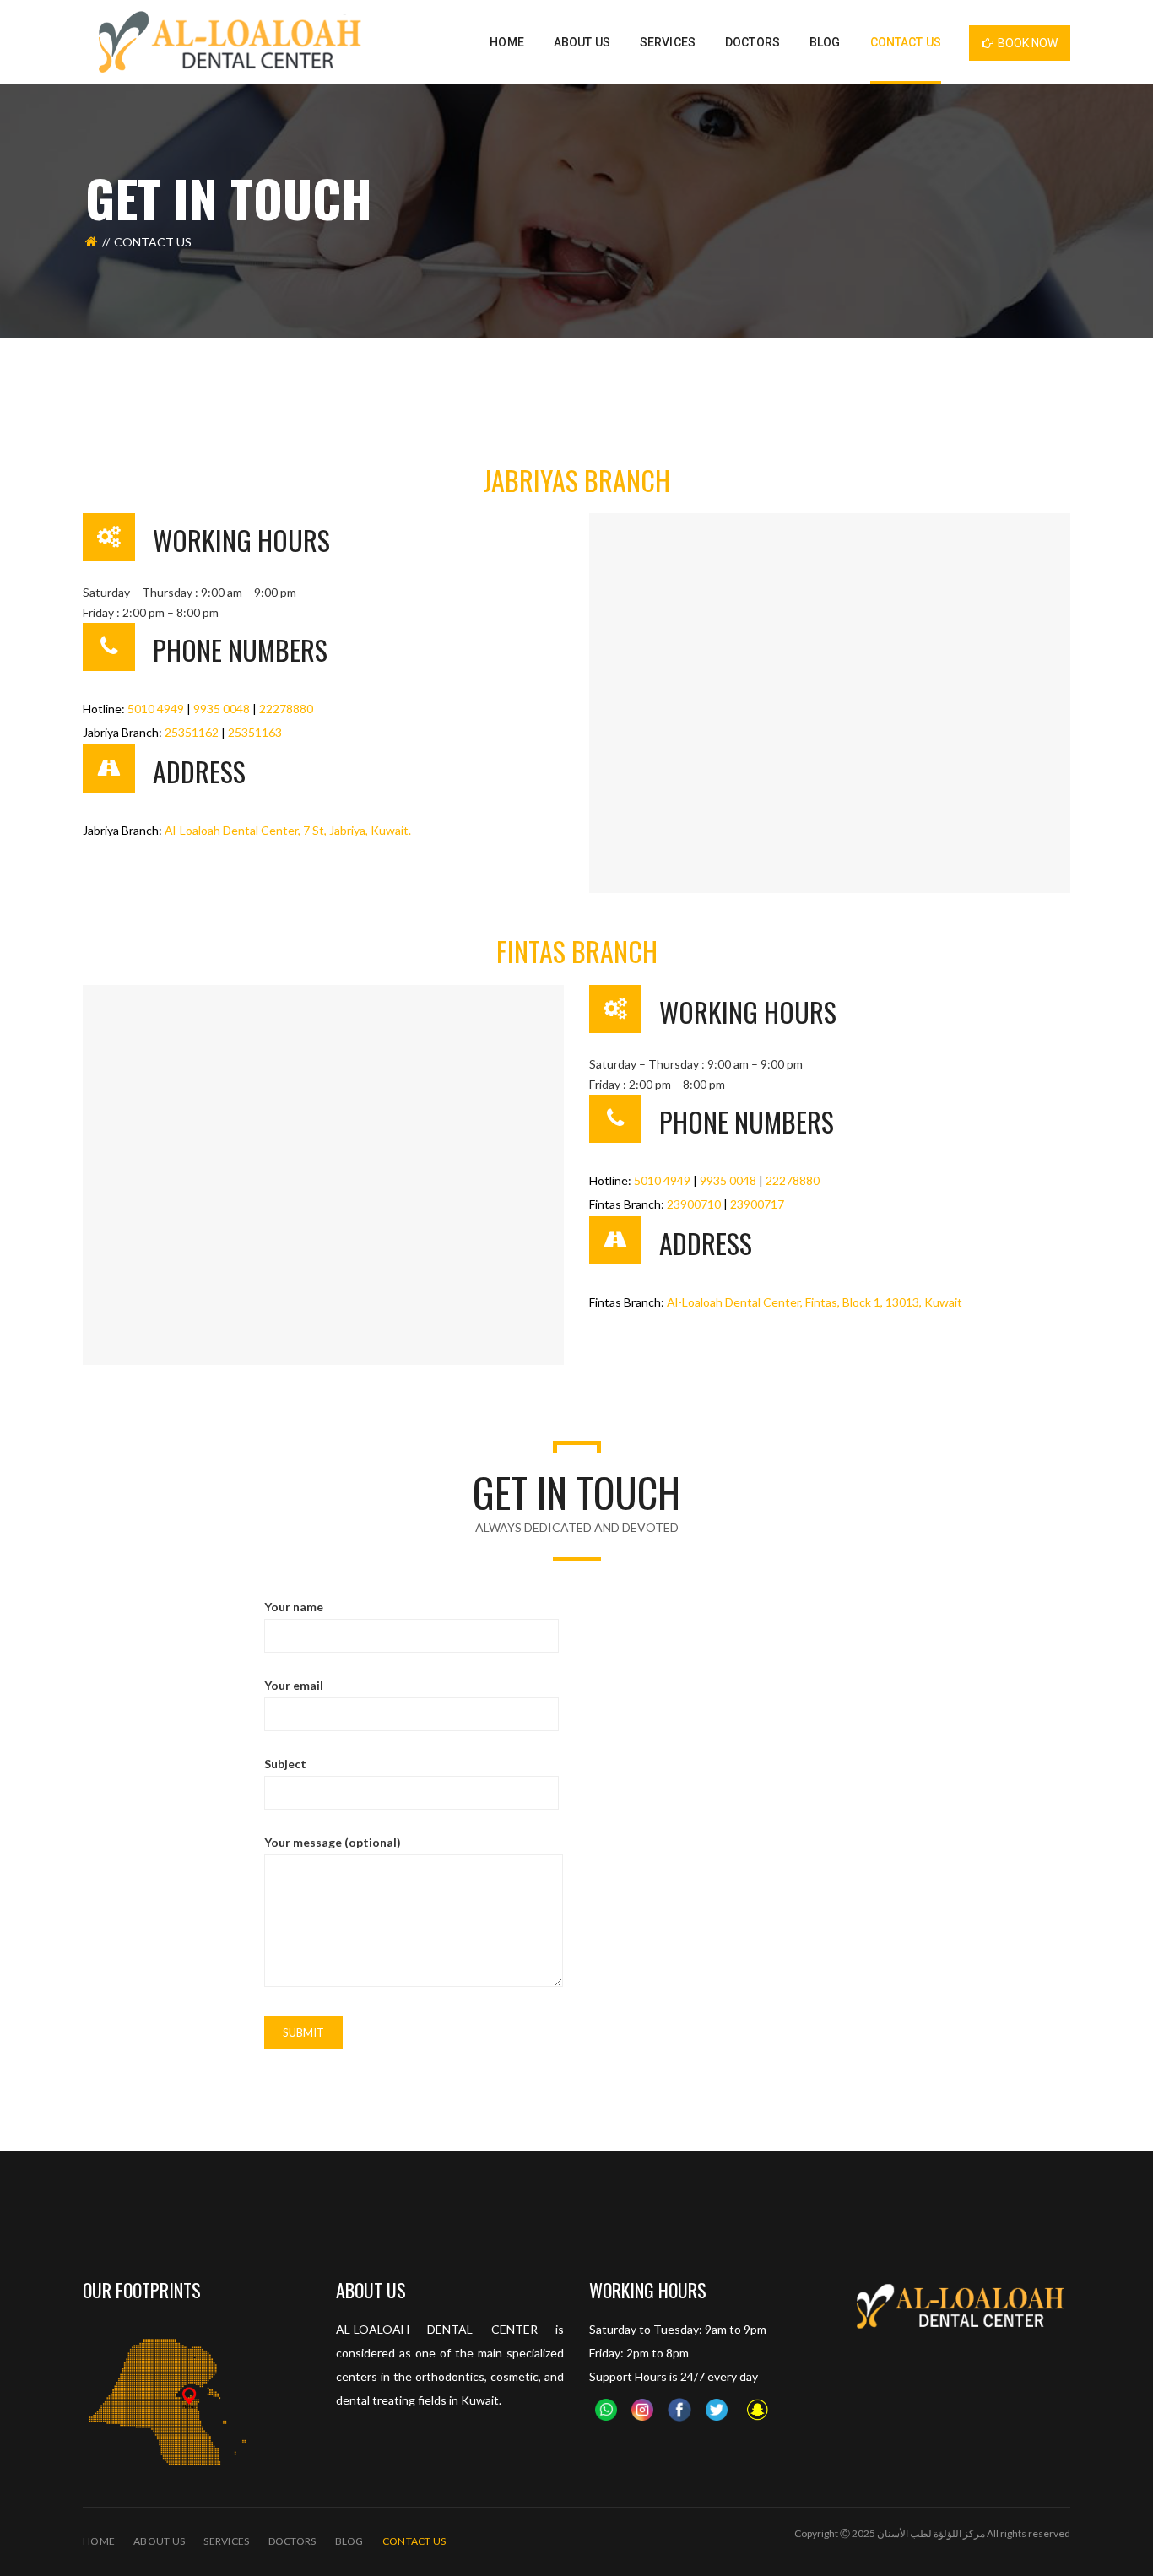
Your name (294, 1607)
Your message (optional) (333, 1842)
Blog (349, 2541)
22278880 (286, 709)
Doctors (292, 2541)
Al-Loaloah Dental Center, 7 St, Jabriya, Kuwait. (288, 830)
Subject (285, 1764)
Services (226, 2541)
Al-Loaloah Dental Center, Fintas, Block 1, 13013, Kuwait (815, 1302)
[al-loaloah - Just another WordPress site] (227, 41)
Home (99, 2541)
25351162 (192, 732)
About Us (159, 2541)
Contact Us (414, 2541)
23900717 (757, 1204)
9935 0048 (222, 709)
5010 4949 (156, 709)
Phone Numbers (240, 649)
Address (199, 771)
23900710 (694, 1204)
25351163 (255, 732)
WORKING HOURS (241, 540)
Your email (294, 1685)
